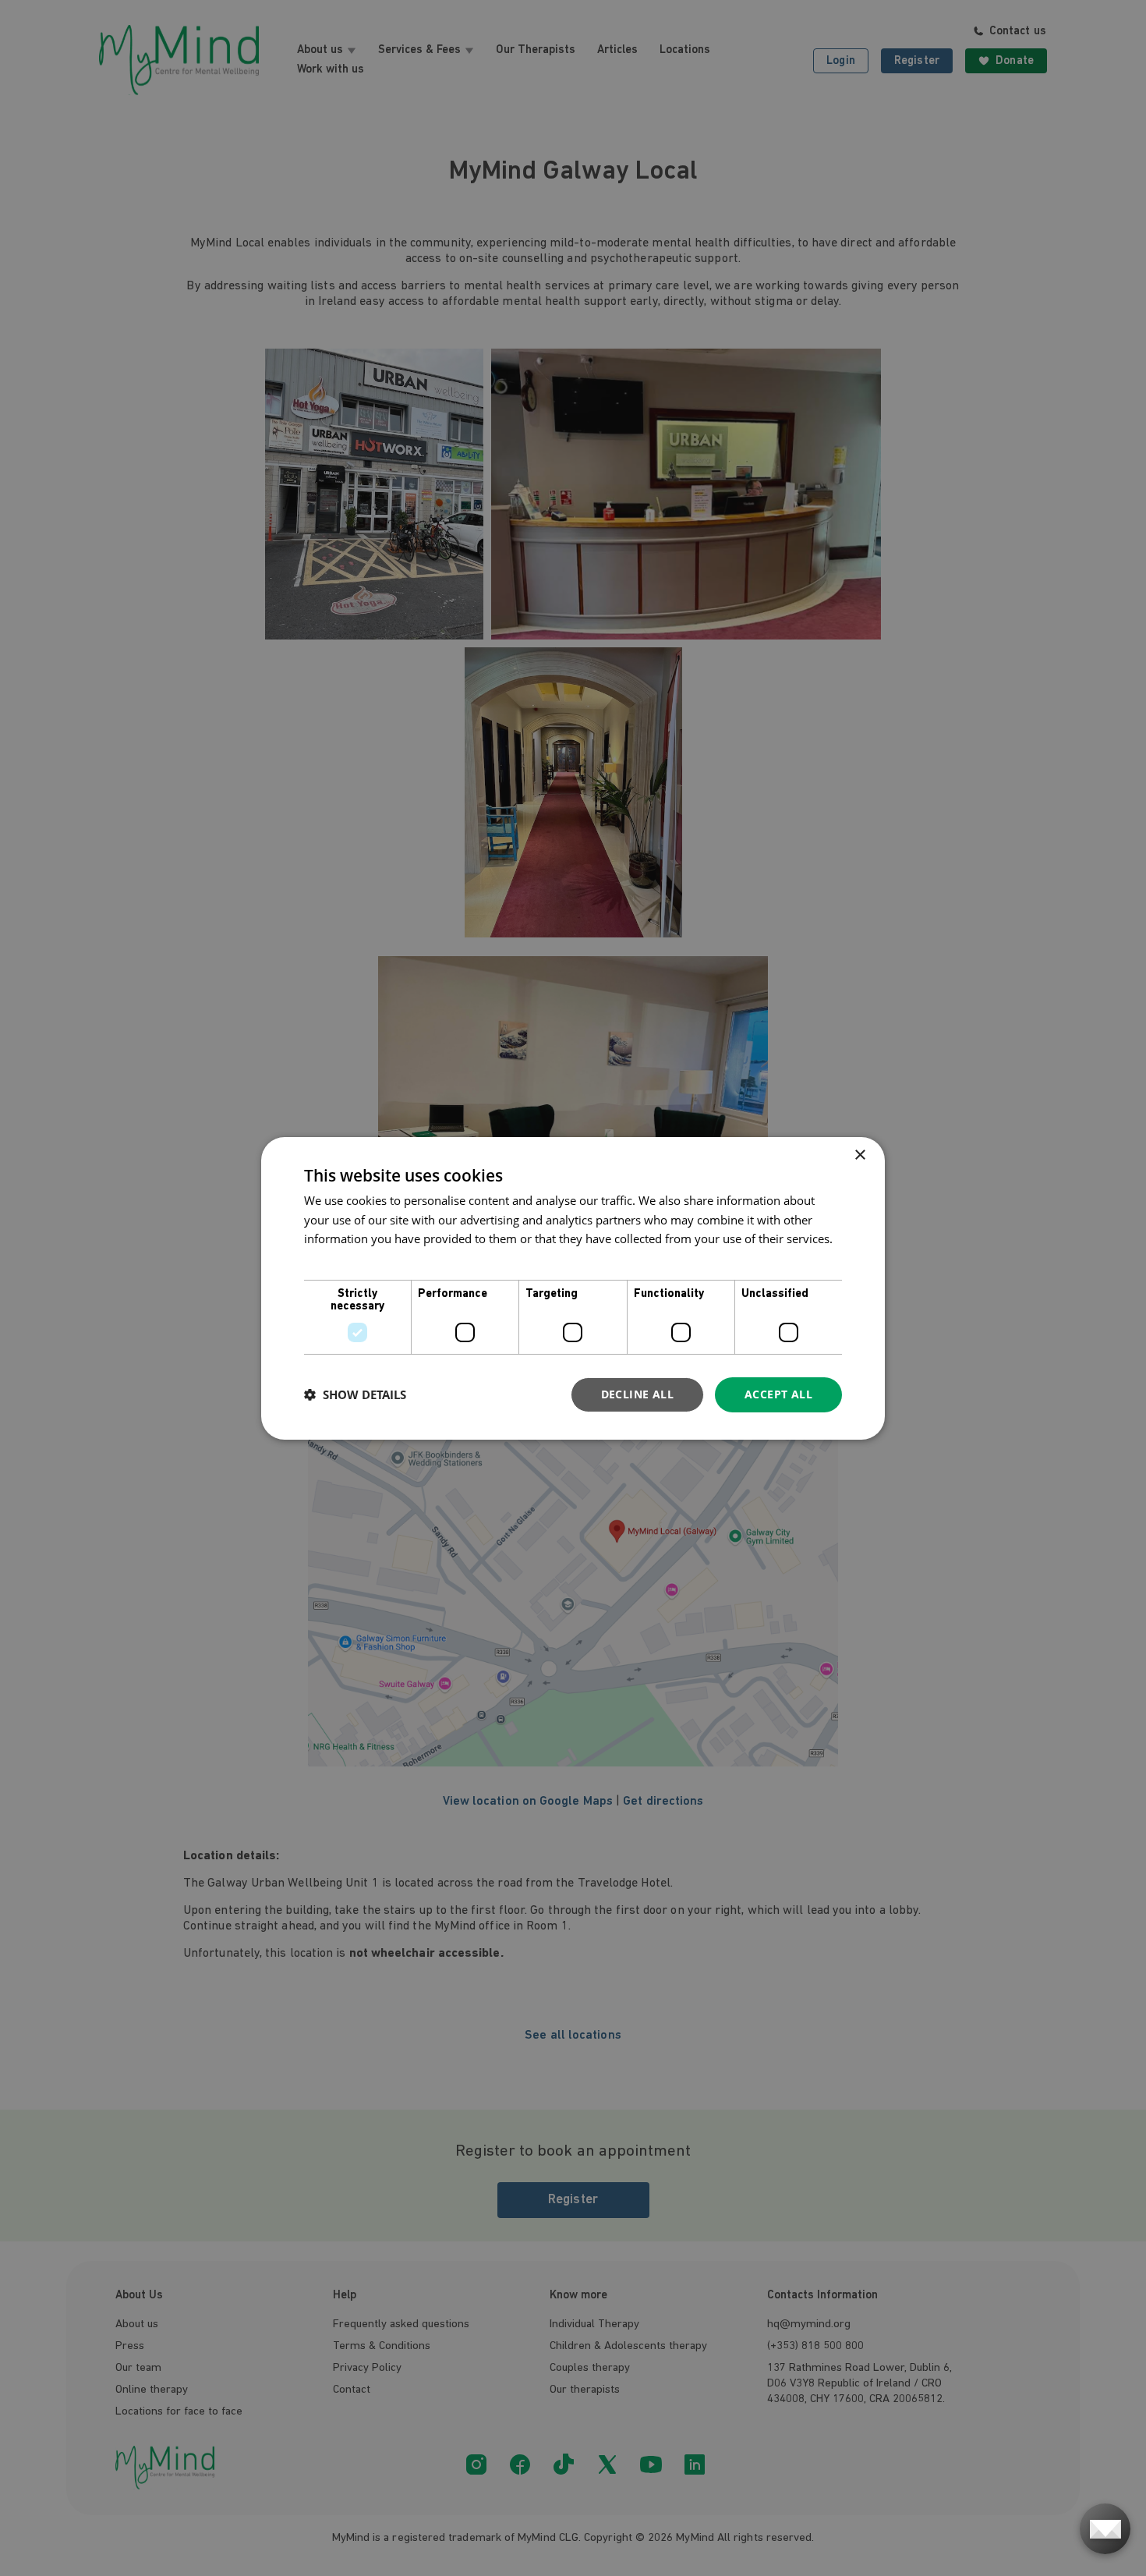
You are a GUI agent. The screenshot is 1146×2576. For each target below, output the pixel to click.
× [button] (859, 1155)
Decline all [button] (637, 1394)
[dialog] (573, 1288)
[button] (355, 1394)
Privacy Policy (341, 1258)
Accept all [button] (778, 1394)
